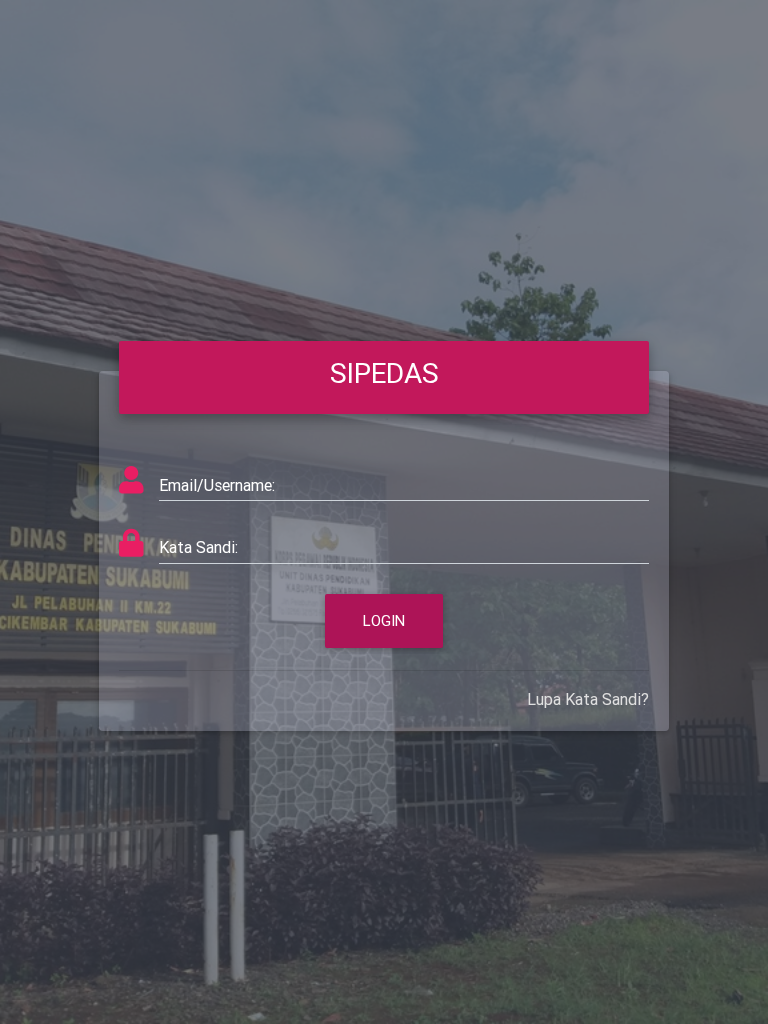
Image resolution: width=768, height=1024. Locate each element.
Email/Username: (217, 485)
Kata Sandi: (198, 547)
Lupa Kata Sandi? (588, 699)
